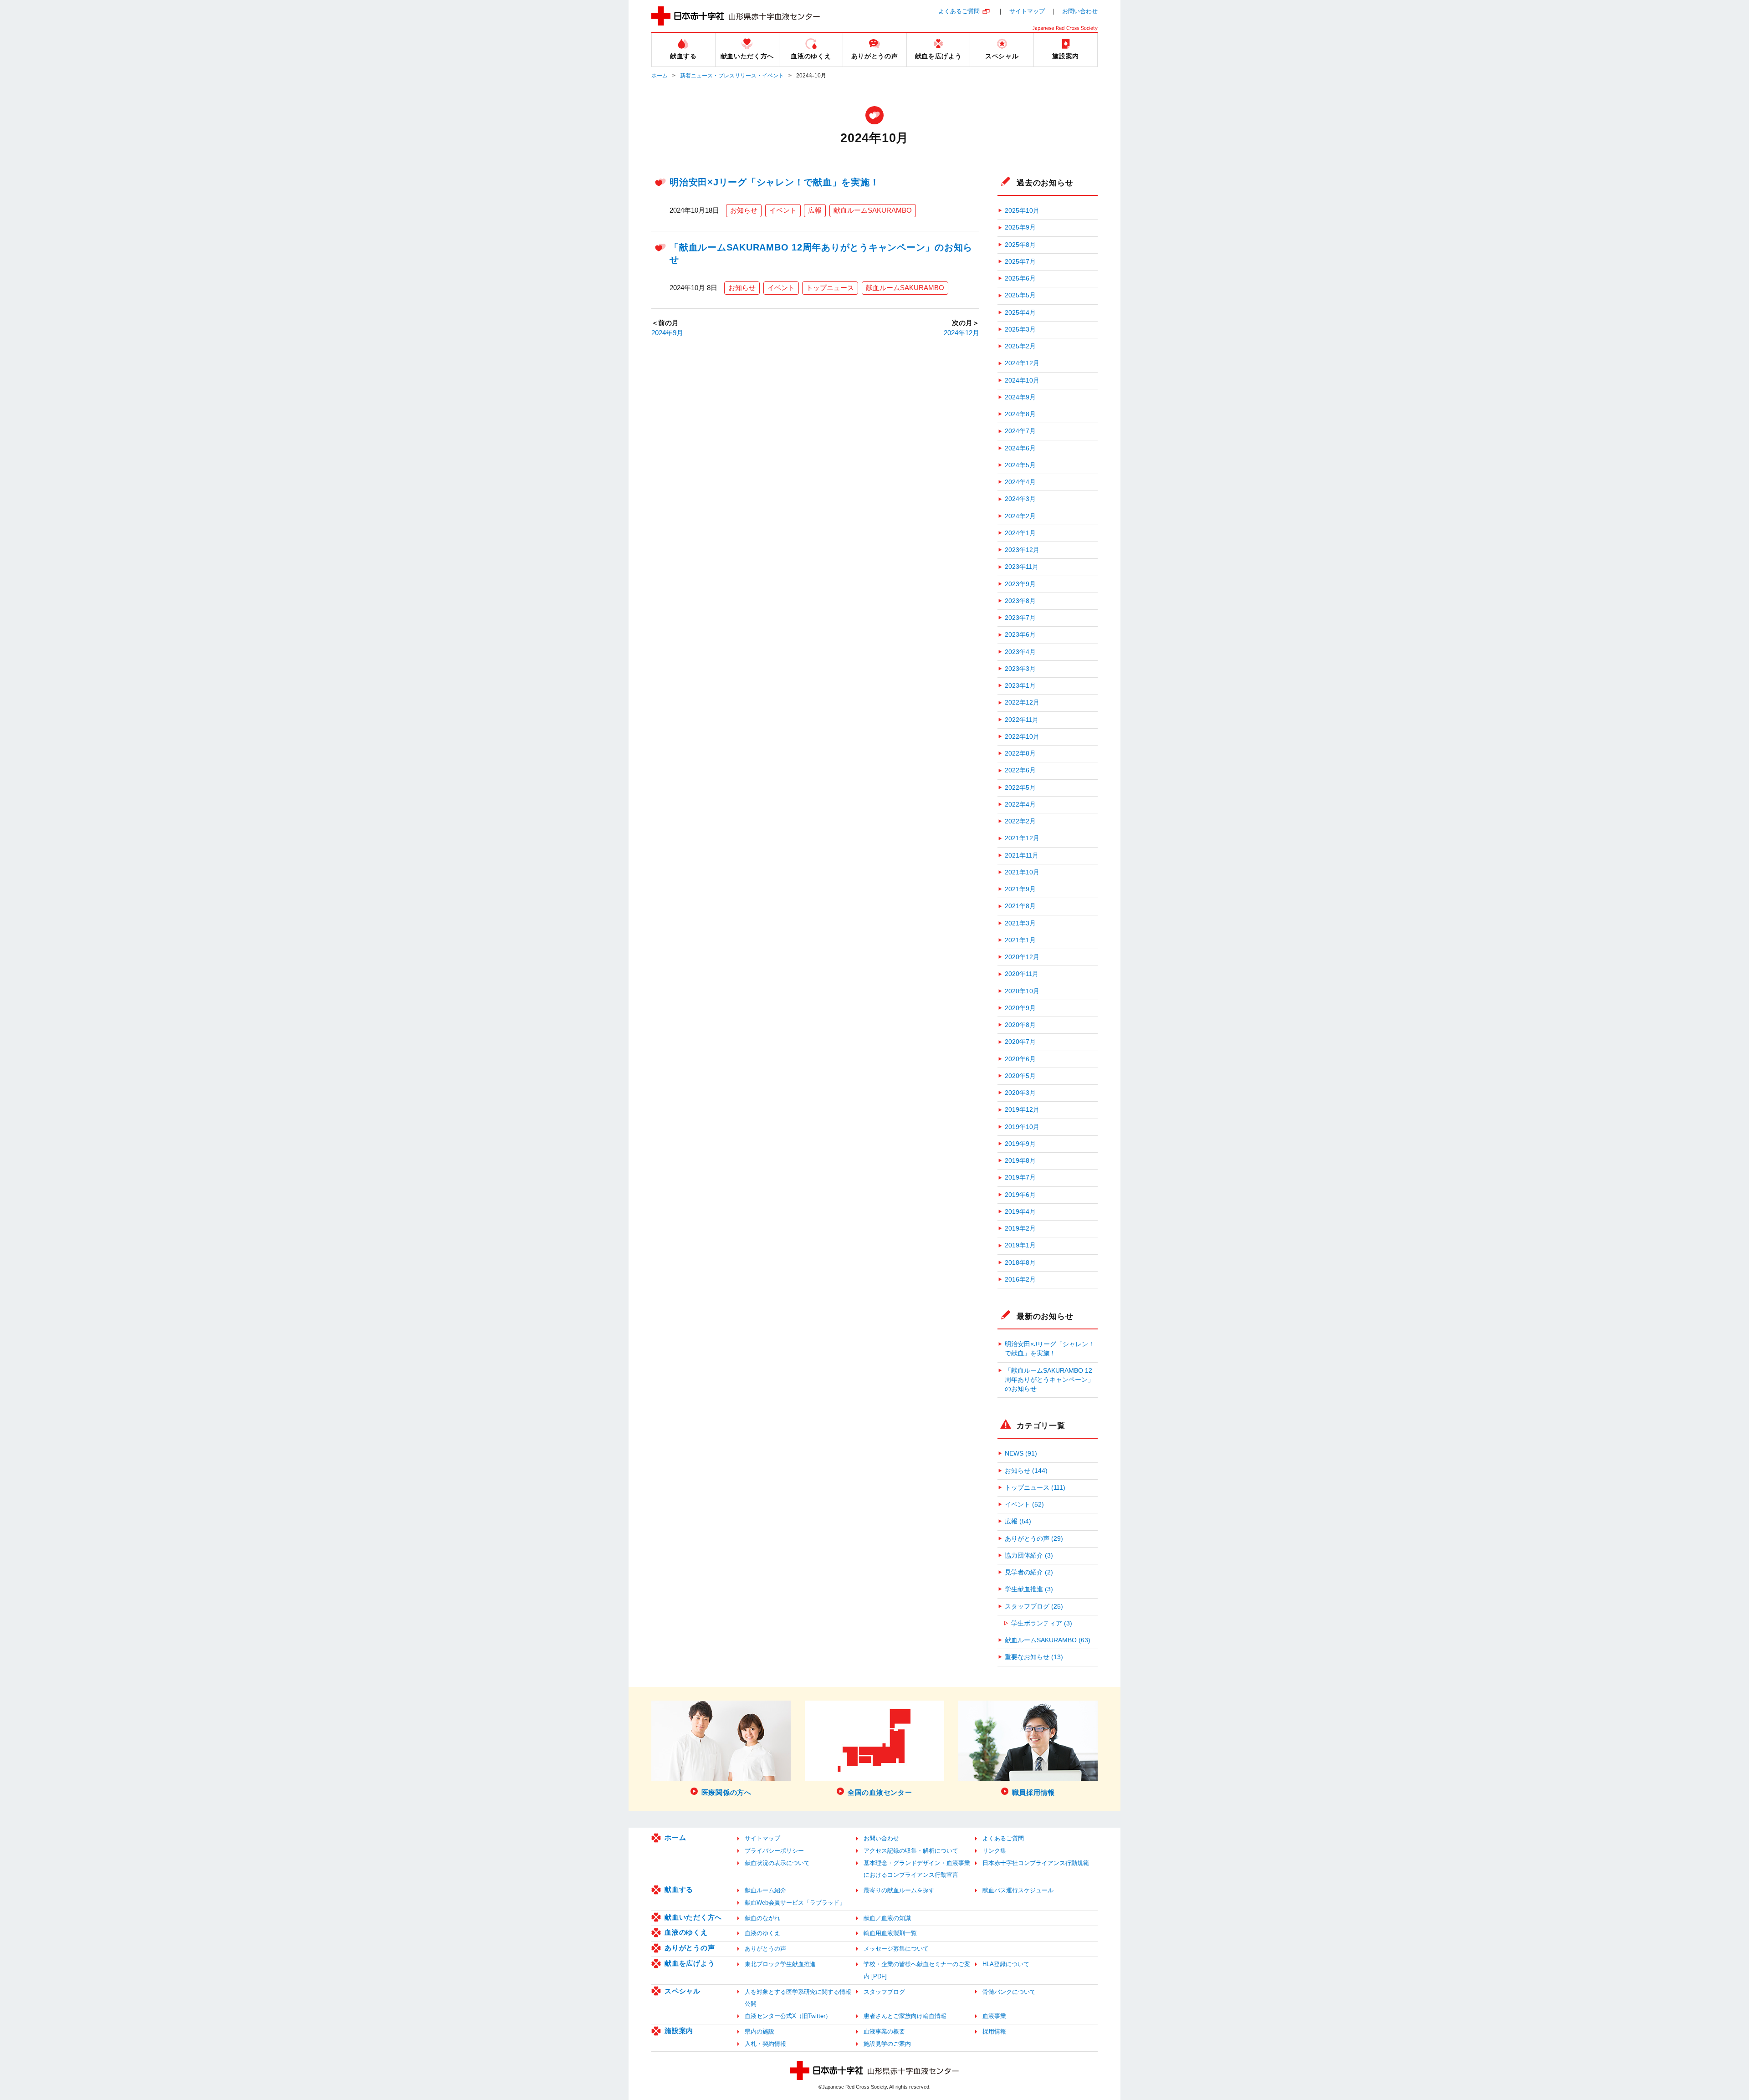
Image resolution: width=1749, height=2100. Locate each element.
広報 (815, 210)
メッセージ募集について (896, 1949)
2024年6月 (1020, 448)
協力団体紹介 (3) (1029, 1556)
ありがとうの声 (690, 1948)
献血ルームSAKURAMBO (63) (1048, 1640)
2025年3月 (1020, 330)
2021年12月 (1022, 838)
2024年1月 (1020, 533)
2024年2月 (1020, 516)
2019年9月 (1020, 1144)
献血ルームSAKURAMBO (873, 210)
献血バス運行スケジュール (1018, 1890)
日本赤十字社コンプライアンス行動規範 (1036, 1863)
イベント (783, 210)
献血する (679, 1889)
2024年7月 (1020, 431)
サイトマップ (1027, 11)
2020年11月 (1022, 974)
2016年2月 (1020, 1280)
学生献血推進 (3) (1029, 1589)
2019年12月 (1022, 1110)
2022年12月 (1022, 703)
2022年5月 (1020, 788)
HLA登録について (1006, 1964)
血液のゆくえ (686, 1932)
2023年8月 (1020, 601)
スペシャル (683, 1991)
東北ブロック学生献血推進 (780, 1964)
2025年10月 (1022, 211)
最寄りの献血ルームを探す (899, 1890)
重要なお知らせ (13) (1034, 1657)
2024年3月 (1020, 499)
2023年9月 (1020, 584)
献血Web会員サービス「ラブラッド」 (795, 1903)
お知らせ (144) (1026, 1471)
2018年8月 (1020, 1263)
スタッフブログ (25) (1034, 1607)
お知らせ (744, 210)
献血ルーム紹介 (765, 1890)
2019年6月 (1020, 1195)
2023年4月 (1020, 652)
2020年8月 (1020, 1025)
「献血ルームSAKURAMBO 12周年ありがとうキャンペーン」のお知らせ (1049, 1380)
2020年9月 (1020, 1008)
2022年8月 (1020, 754)
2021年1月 (1020, 940)
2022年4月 (1020, 805)
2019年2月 (1020, 1229)
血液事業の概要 (884, 2031)
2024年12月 (961, 333)
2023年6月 (1020, 635)
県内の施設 (759, 2031)
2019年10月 (1022, 1127)
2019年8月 (1020, 1161)
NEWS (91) (1021, 1454)
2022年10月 (1022, 737)
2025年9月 (1020, 227)
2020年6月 (1020, 1059)
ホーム (660, 76)
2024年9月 (667, 333)
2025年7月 (1020, 262)
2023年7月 (1020, 618)
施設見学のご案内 (887, 2044)
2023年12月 (1022, 550)
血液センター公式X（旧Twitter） (788, 2016)
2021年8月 (1020, 906)
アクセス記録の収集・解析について (911, 1851)
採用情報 (994, 2031)
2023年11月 (1022, 567)
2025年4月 (1020, 313)
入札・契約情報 (765, 2044)
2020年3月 (1020, 1093)
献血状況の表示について (777, 1863)
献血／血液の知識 (887, 1918)
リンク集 (994, 1851)
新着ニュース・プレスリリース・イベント (732, 76)
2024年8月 (1020, 414)
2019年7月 (1020, 1178)
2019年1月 (1020, 1245)
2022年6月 (1020, 770)
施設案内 (679, 2031)
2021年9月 (1020, 889)
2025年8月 (1020, 245)
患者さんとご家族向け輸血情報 (905, 2016)
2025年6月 (1020, 278)
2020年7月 (1020, 1042)
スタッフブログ (884, 1992)
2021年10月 (1022, 872)
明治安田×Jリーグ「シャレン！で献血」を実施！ (774, 182)
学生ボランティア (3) (1042, 1623)
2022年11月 (1022, 720)
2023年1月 (1020, 686)
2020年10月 (1022, 991)
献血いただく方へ (693, 1917)
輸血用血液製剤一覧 (890, 1933)
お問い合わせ (1080, 11)
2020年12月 (1022, 957)
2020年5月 (1020, 1076)
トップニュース (830, 288)
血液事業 (994, 2016)
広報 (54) (1018, 1521)
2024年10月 (1022, 381)
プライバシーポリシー (774, 1851)
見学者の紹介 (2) (1029, 1572)
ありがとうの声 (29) (1034, 1539)
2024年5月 (1020, 465)
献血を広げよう (690, 1963)
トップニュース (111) (1035, 1488)
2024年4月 (1020, 482)
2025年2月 (1020, 346)
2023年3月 (1020, 669)
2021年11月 (1022, 856)
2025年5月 (1020, 295)
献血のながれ (762, 1918)
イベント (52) (1024, 1505)
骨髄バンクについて (1009, 1992)
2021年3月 (1020, 923)
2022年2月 (1020, 821)
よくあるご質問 (959, 11)
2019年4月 (1020, 1212)
